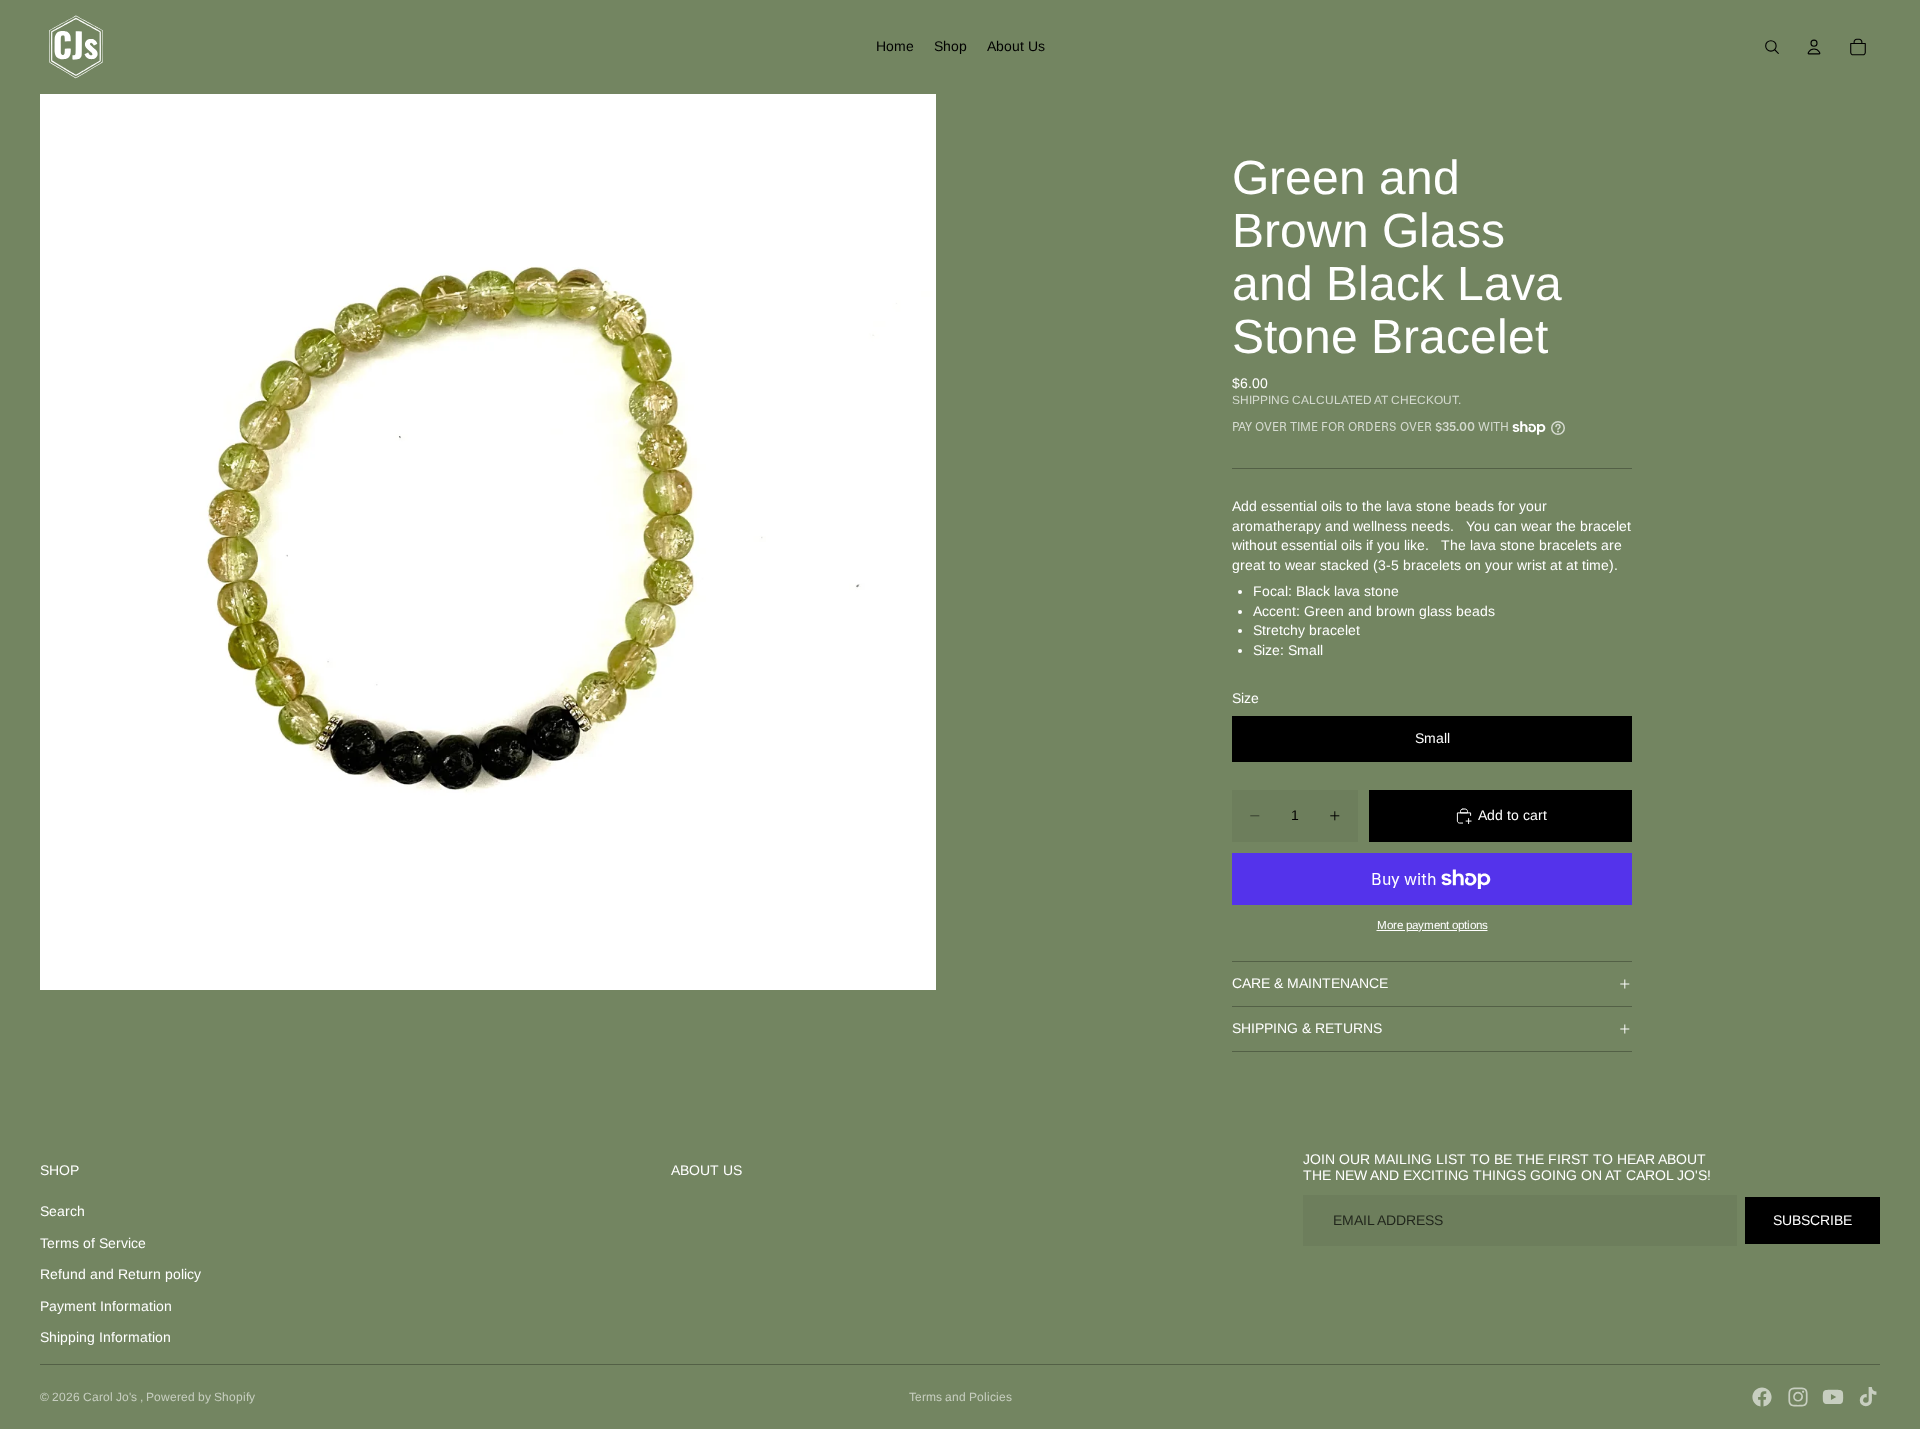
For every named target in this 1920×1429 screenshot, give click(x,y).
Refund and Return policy (120, 1274)
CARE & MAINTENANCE (1310, 983)
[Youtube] (1833, 1397)
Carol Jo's (111, 1397)
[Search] (1772, 47)
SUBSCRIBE (1812, 1220)
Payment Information (106, 1306)
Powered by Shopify (200, 1397)
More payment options (1432, 924)
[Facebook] (1762, 1397)
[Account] (1814, 47)
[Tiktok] (1868, 1397)
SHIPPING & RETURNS (1307, 1028)
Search (62, 1211)
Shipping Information (105, 1337)
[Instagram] (1798, 1397)
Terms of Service (93, 1243)
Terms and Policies (960, 1397)
